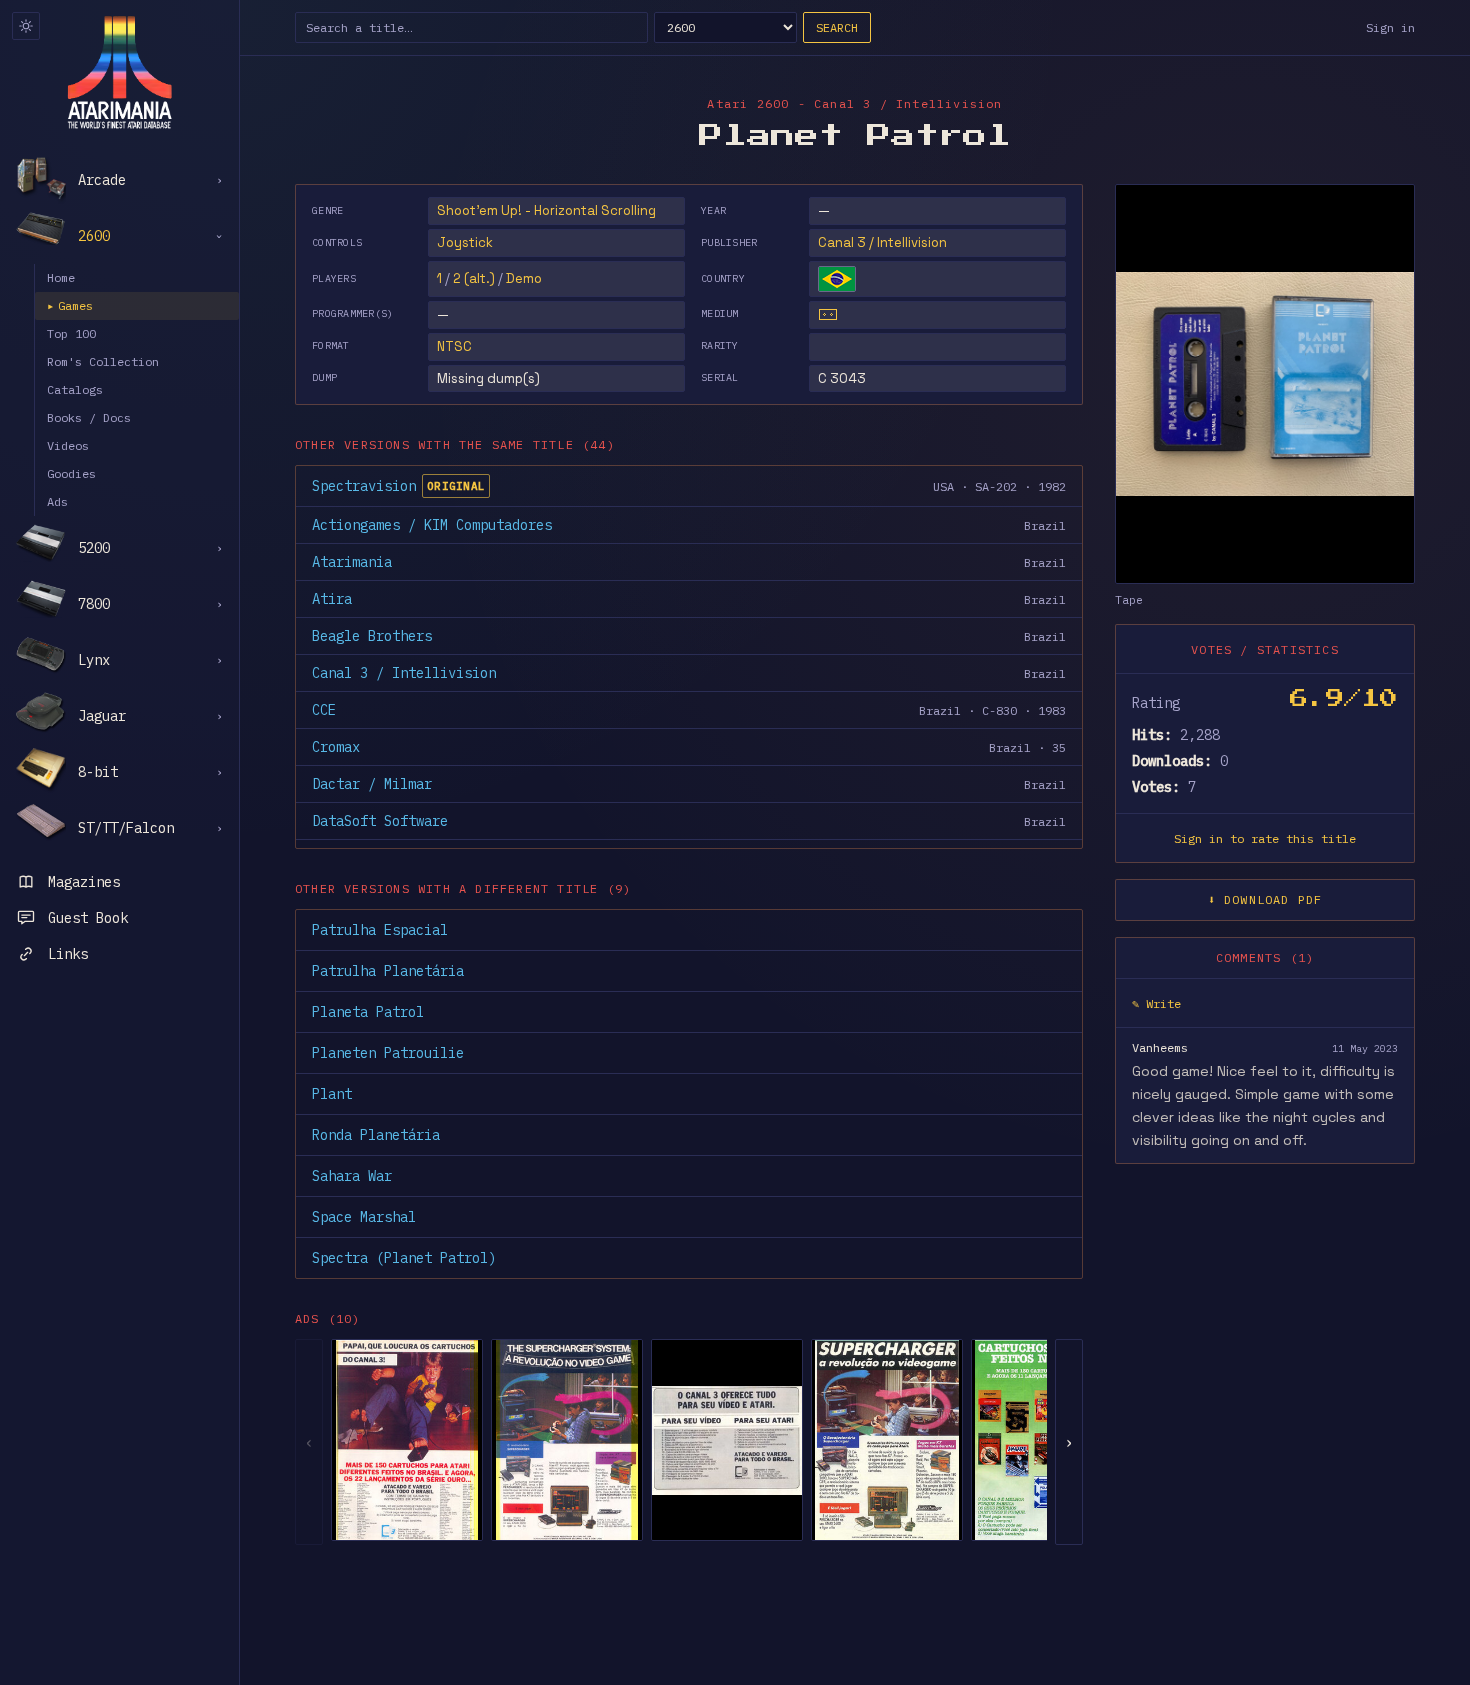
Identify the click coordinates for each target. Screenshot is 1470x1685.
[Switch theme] (26, 26)
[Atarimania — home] (119, 72)
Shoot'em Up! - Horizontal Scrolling (546, 210)
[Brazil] (837, 279)
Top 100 (71, 333)
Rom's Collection (103, 361)
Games (70, 305)
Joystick (465, 242)
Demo (524, 278)
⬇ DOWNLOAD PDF (1265, 900)
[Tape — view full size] (1265, 384)
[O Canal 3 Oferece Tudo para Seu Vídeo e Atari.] (727, 1440)
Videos (68, 445)
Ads (57, 501)
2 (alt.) (474, 278)
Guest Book (88, 918)
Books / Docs (89, 417)
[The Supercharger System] (567, 1440)
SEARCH (837, 27)
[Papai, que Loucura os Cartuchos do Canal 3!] (407, 1440)
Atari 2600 (748, 103)
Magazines (84, 882)
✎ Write (1156, 1004)
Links (68, 954)
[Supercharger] (887, 1440)
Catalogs (75, 389)
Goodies (71, 473)
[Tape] (828, 315)
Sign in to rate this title (1265, 839)
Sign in (1390, 27)
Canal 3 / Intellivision (882, 242)
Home (61, 277)
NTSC (454, 346)
